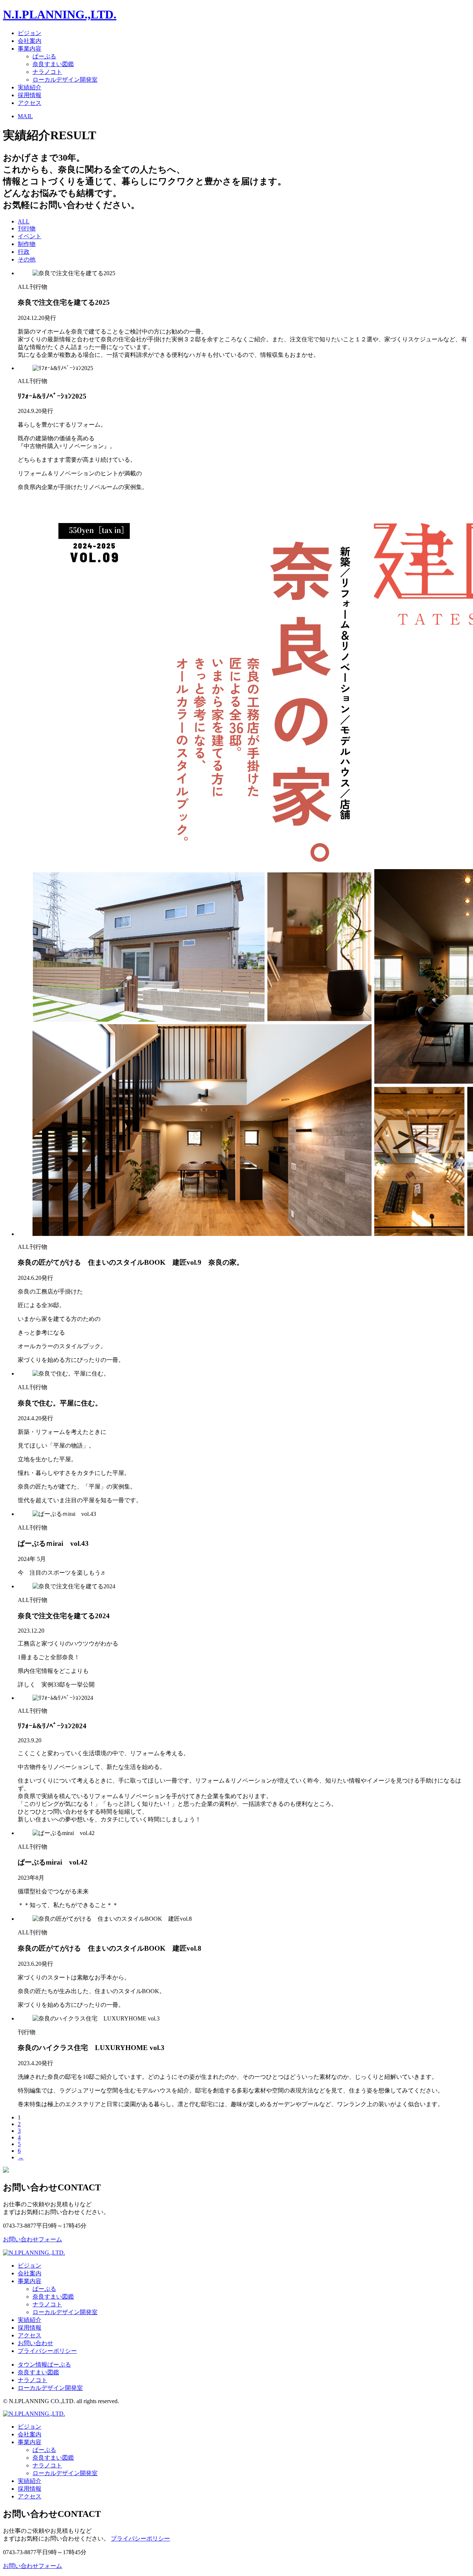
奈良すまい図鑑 (53, 64)
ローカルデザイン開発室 (65, 80)
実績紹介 (30, 87)
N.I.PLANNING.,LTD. (60, 14)
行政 (24, 252)
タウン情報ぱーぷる (44, 2365)
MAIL (25, 116)
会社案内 (30, 41)
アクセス (30, 103)
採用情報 (30, 95)
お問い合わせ (35, 2343)
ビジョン (30, 33)
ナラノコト (47, 72)
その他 (27, 259)
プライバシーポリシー (47, 2351)
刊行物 (27, 228)
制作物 (27, 244)
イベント (30, 236)
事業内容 (30, 49)
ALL (24, 221)
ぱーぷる (44, 56)
